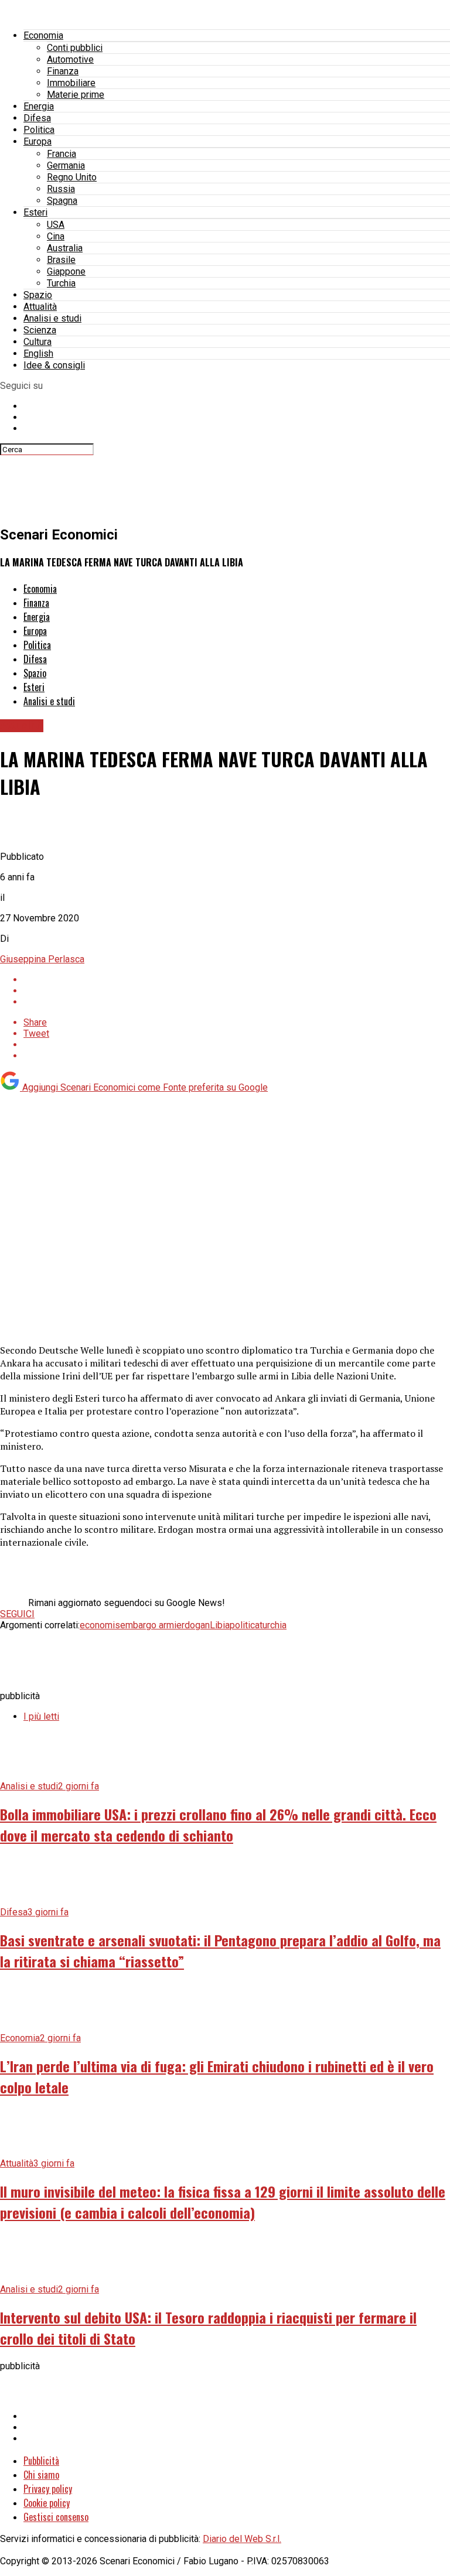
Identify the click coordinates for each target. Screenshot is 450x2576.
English (38, 353)
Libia (220, 1625)
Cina (56, 236)
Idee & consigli (54, 365)
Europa (37, 141)
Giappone (66, 271)
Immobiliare (71, 83)
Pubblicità (41, 2461)
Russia (61, 189)
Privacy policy (48, 2489)
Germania (66, 165)
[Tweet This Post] (237, 991)
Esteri (35, 212)
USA (56, 225)
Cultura (37, 342)
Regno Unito (72, 177)
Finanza (63, 71)
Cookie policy (47, 2503)
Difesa (37, 118)
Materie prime (76, 95)
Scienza (40, 330)
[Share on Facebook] (237, 980)
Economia (43, 35)
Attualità (40, 307)
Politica (39, 130)
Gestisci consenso (56, 2517)
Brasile (61, 260)
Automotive (70, 59)
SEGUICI (17, 1614)
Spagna (62, 201)
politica (245, 1625)
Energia (39, 106)
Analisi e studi (52, 318)
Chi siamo (41, 2475)
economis (100, 1625)
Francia (62, 154)
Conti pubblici (75, 48)
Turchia (61, 283)
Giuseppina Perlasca (42, 959)
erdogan (193, 1625)
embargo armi (148, 1625)
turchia (273, 1625)
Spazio (38, 295)
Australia (65, 248)
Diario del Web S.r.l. (242, 2539)
